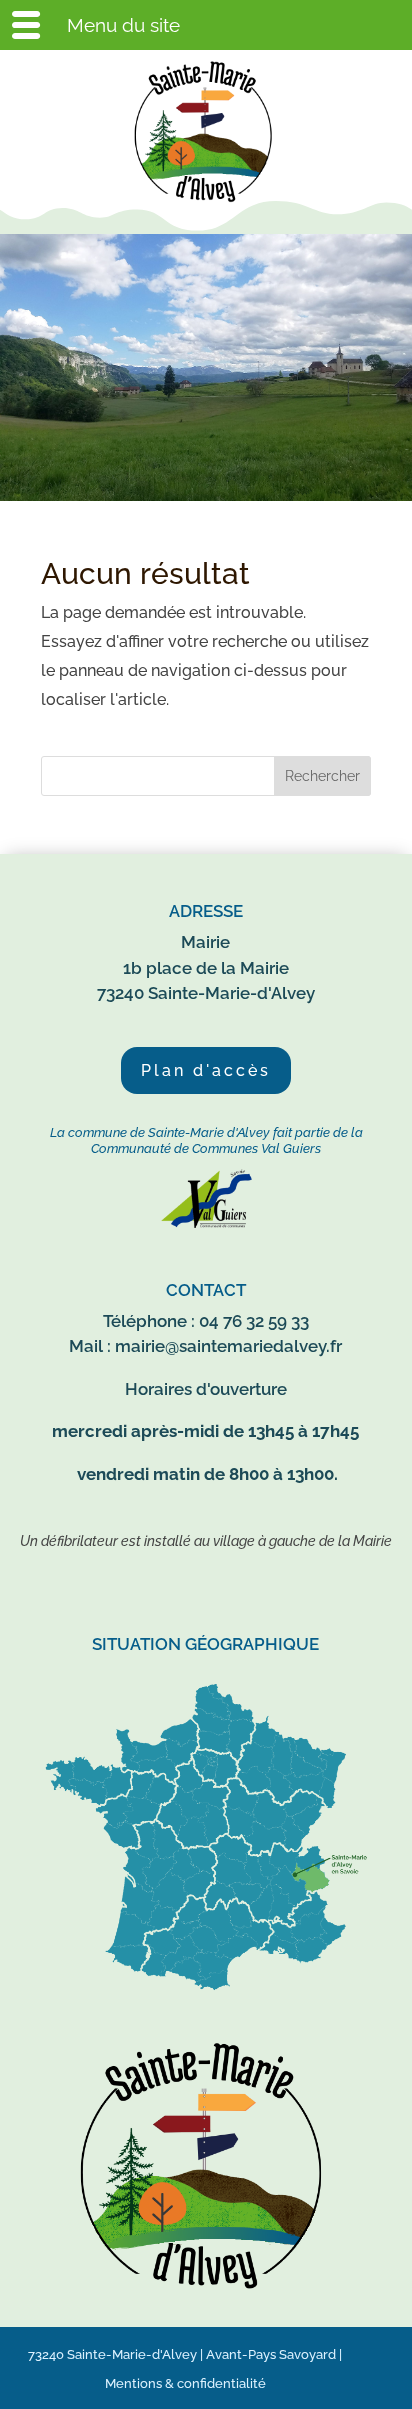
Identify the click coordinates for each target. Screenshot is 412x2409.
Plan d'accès (206, 1070)
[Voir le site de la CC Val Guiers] (206, 1223)
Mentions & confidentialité (185, 2383)
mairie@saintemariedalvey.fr (228, 1346)
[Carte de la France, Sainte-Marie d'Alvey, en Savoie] (206, 1991)
